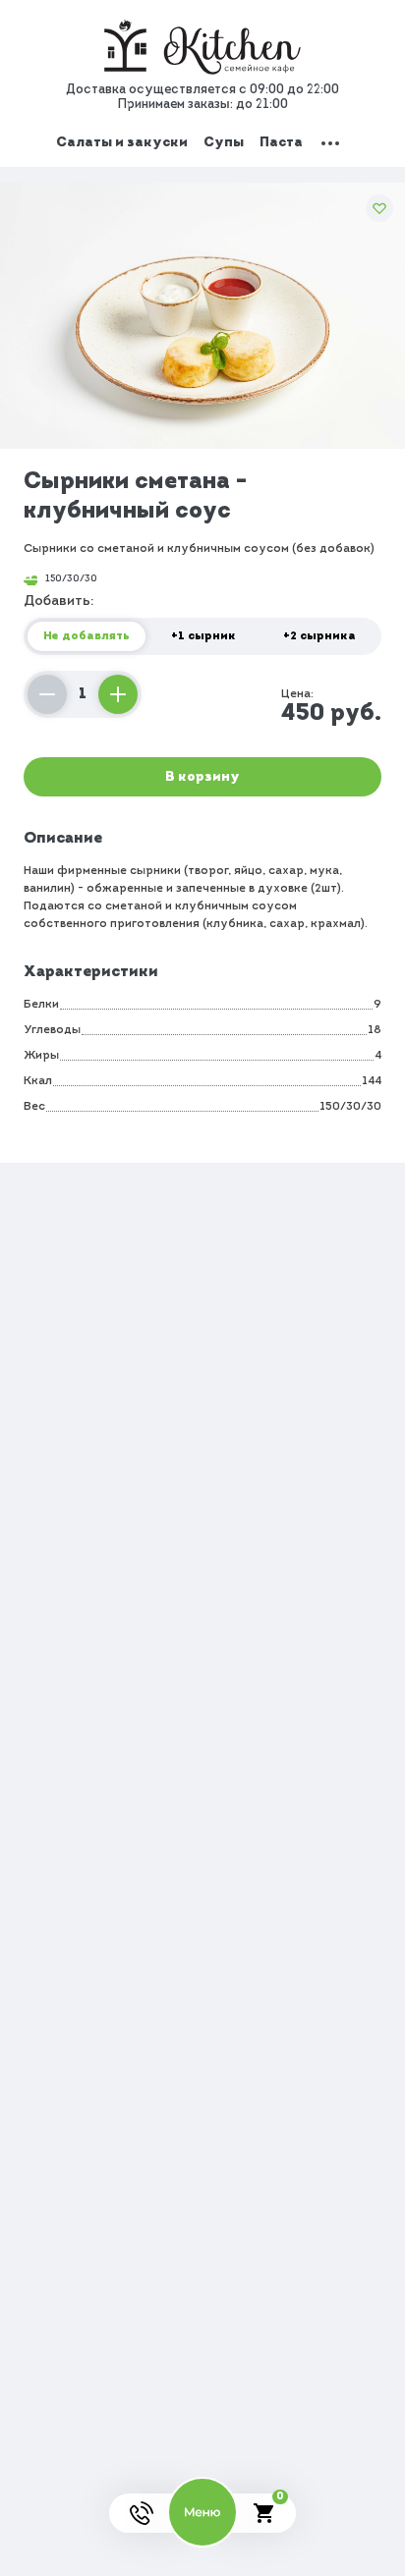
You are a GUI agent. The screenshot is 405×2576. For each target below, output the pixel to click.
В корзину (202, 777)
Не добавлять (87, 636)
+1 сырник (203, 636)
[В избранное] (379, 208)
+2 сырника (319, 636)
